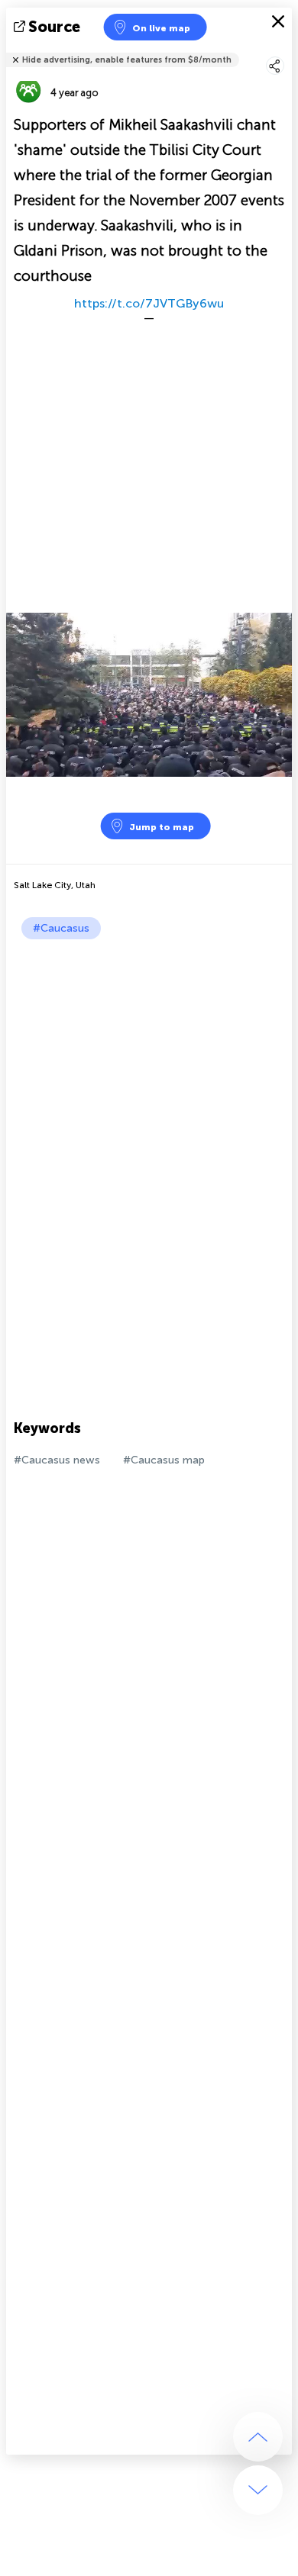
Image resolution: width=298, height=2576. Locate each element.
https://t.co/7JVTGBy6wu (149, 303)
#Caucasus (61, 928)
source (54, 27)
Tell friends (285, 50)
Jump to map (162, 827)
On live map (161, 28)
